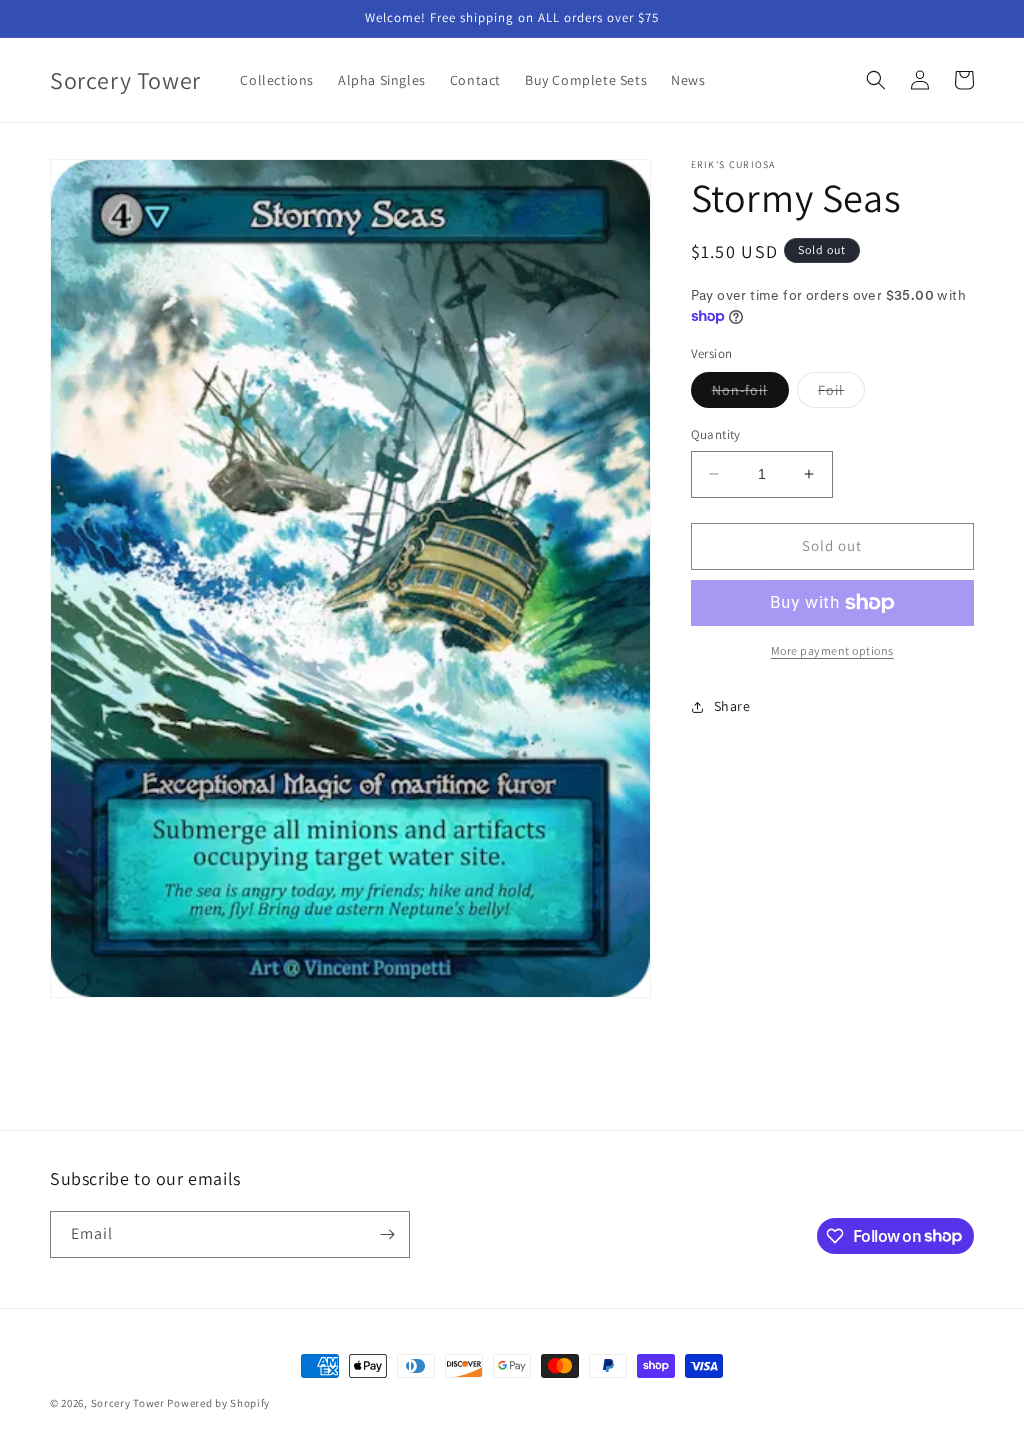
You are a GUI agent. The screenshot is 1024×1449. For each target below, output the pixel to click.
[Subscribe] (387, 1234)
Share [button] (732, 706)
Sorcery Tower (128, 1403)
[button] (876, 80)
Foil (841, 394)
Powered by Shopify (218, 1403)
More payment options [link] (832, 650)
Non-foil (750, 394)
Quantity (716, 434)
